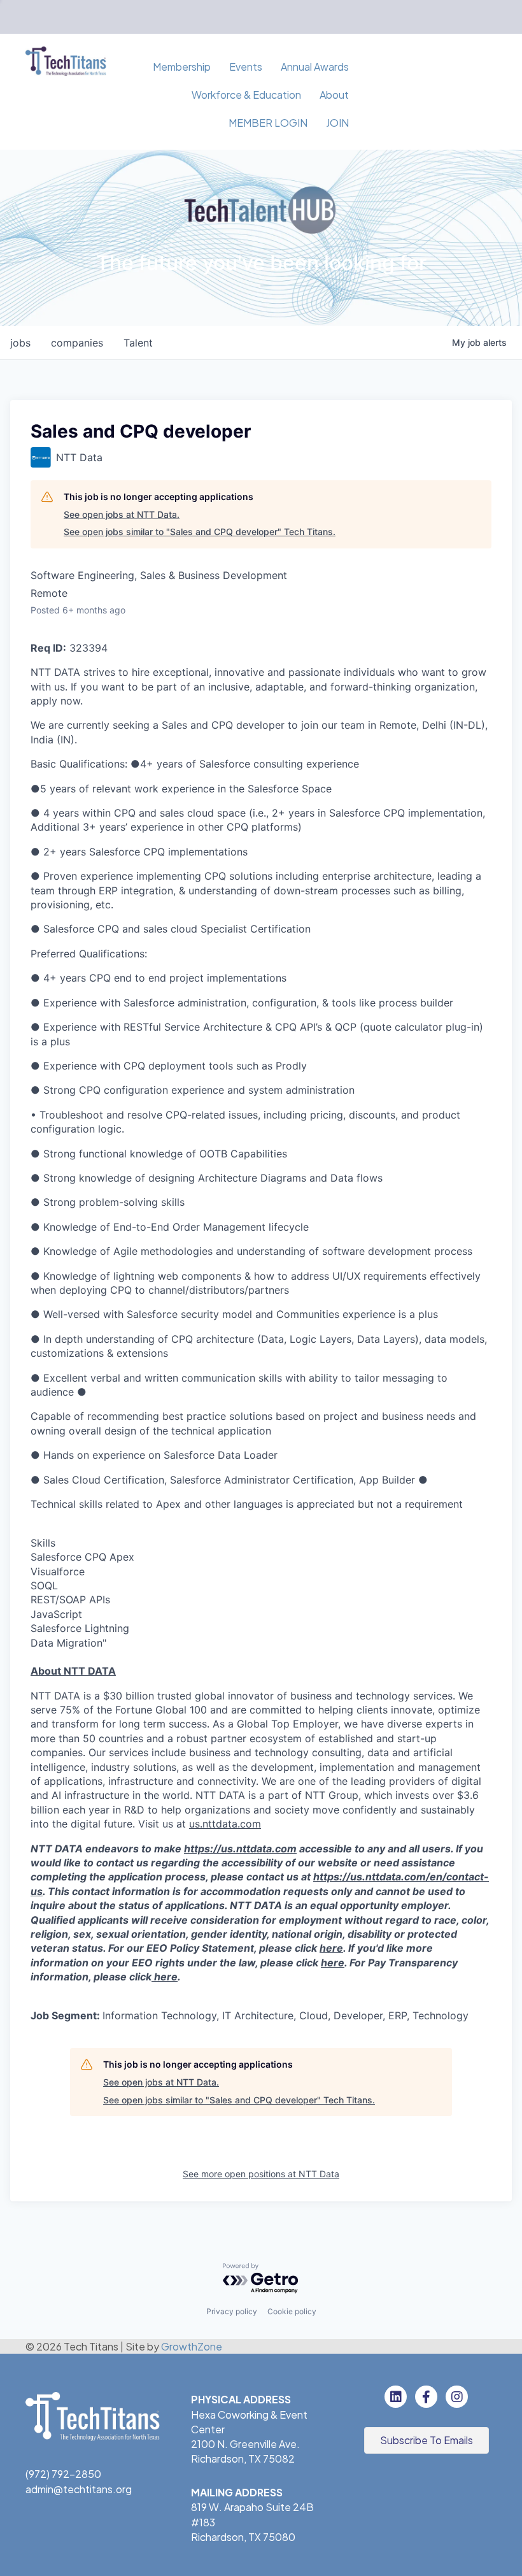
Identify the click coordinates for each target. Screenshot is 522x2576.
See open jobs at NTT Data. (122, 514)
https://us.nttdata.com (240, 1849)
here (331, 1948)
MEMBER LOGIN (268, 123)
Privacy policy (232, 2311)
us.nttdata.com (225, 1824)
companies (77, 343)
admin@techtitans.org (79, 2489)
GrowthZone (192, 2346)
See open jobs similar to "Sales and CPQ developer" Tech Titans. (200, 532)
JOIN (337, 123)
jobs (20, 343)
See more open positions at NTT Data (261, 2174)
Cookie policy (292, 2311)
